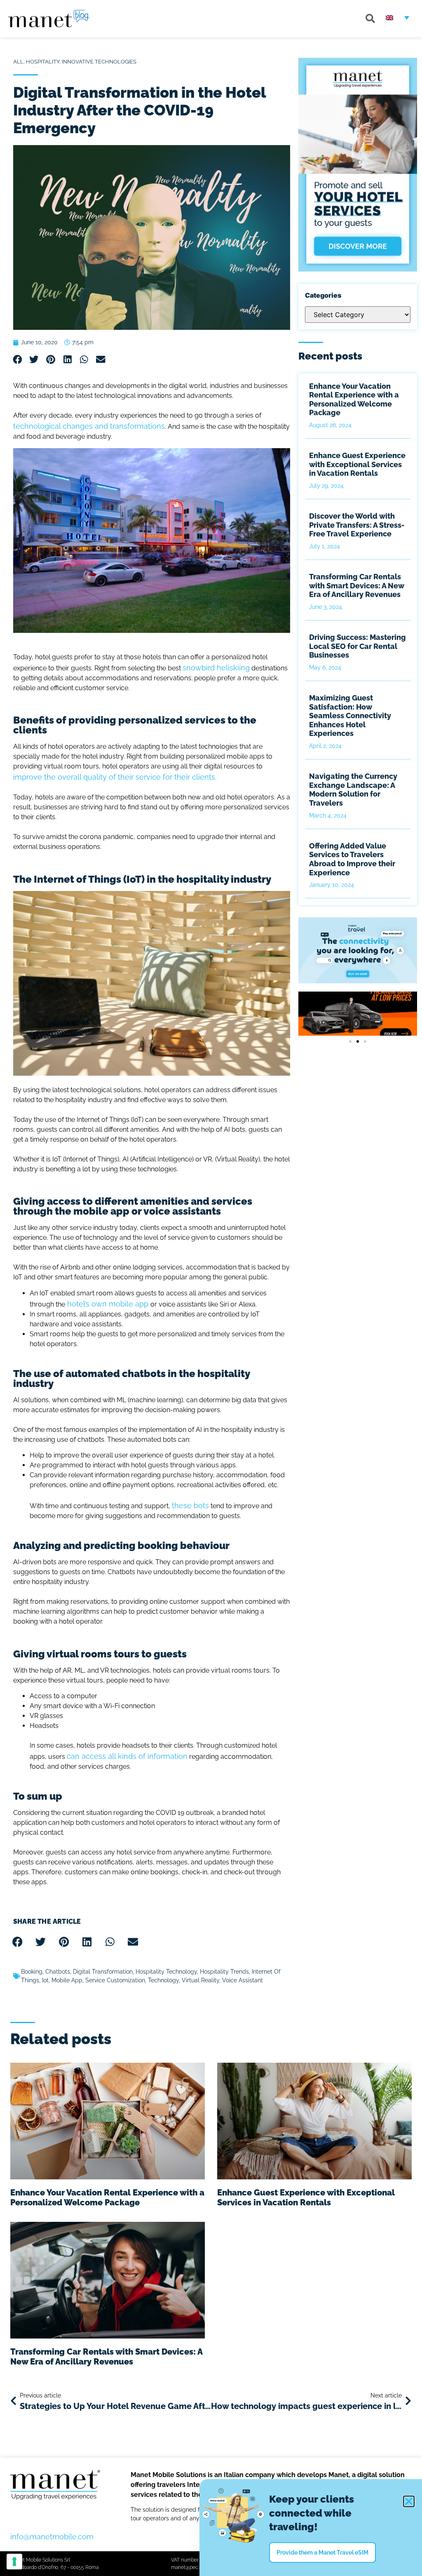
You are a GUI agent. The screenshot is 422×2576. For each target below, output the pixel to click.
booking (32, 1972)
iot (45, 1980)
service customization (115, 1980)
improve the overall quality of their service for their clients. (115, 777)
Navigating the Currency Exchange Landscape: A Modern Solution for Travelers (353, 790)
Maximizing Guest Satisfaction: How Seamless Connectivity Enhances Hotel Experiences (350, 716)
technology (163, 1980)
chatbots (58, 1972)
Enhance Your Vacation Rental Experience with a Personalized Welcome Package (354, 400)
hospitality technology (166, 1972)
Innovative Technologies (99, 62)
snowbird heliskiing (216, 668)
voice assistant (243, 1980)
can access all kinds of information (127, 1756)
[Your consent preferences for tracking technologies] (14, 2562)
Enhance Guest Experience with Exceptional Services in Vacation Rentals (357, 464)
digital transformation (103, 1972)
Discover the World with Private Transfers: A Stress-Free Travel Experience (357, 525)
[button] (370, 19)
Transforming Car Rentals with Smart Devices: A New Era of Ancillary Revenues (357, 585)
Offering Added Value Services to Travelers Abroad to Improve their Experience (352, 859)
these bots (190, 1505)
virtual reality (200, 1980)
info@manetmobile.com (52, 2537)
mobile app (67, 1980)
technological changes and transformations (89, 426)
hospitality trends (224, 1972)
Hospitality (43, 62)
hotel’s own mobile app (108, 1304)
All (18, 62)
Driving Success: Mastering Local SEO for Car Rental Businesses (358, 646)
